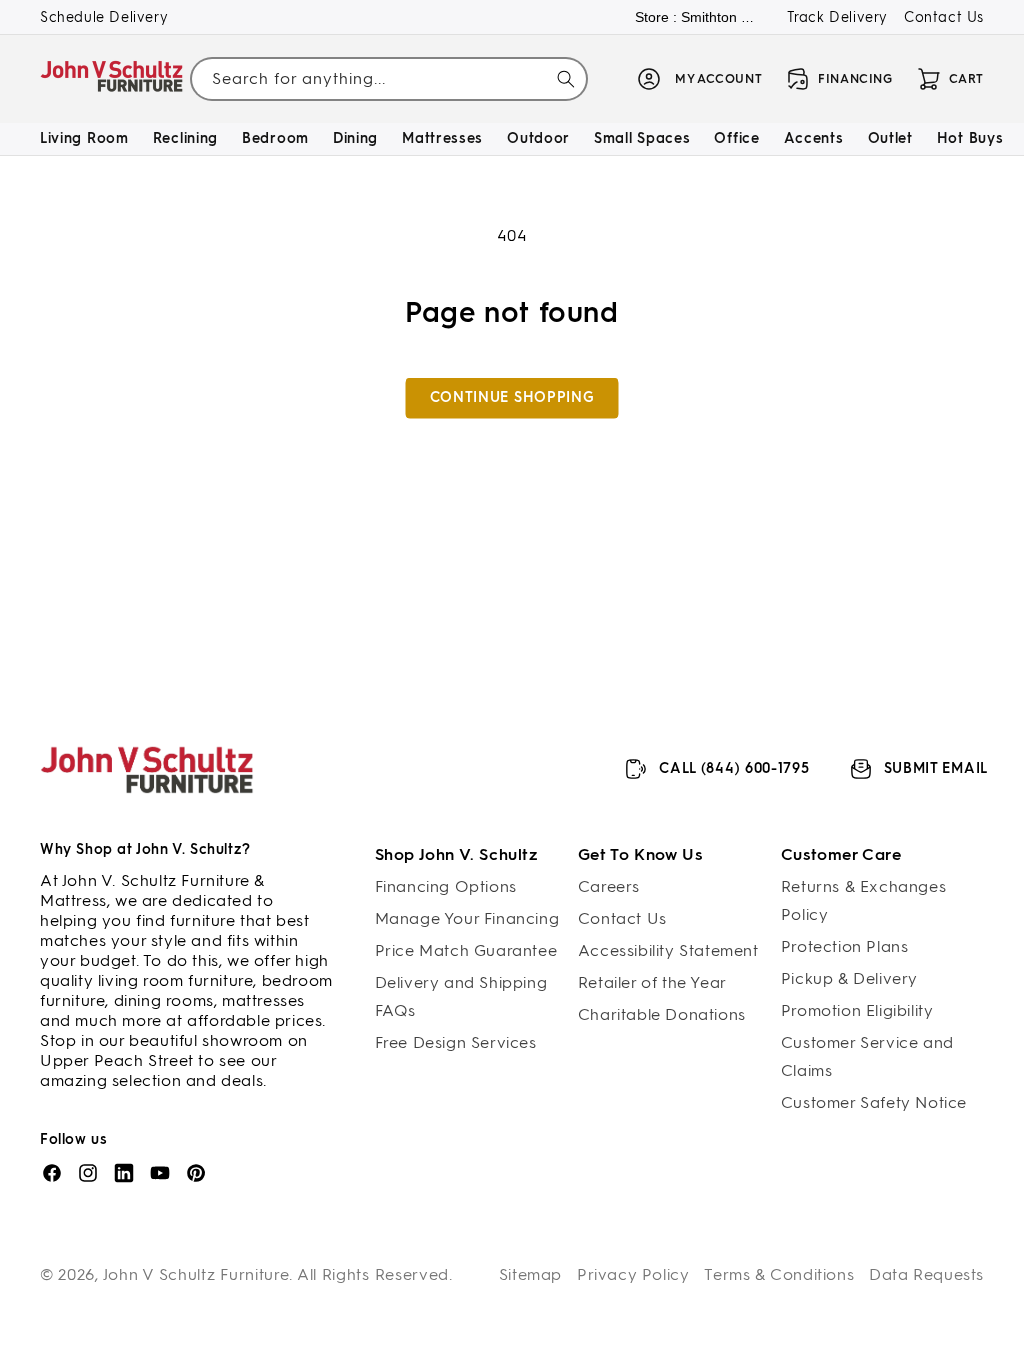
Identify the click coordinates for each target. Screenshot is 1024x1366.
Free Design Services (456, 1042)
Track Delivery (837, 17)
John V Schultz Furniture (196, 1274)
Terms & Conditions (779, 1274)
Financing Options (446, 886)
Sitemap (530, 1274)
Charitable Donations (662, 1014)
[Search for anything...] (566, 79)
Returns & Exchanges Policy (863, 900)
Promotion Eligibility (857, 1010)
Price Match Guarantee (466, 950)
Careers (609, 886)
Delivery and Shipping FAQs (461, 996)
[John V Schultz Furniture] (112, 79)
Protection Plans (845, 946)
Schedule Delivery (104, 17)
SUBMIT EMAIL (936, 768)
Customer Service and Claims (867, 1056)
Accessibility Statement (668, 950)
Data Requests (926, 1274)
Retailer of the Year (652, 982)
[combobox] (388, 79)
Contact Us (944, 17)
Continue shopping (512, 397)
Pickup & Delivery (849, 978)
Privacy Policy (633, 1274)
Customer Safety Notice (874, 1102)
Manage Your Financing (467, 918)
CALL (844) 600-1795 (734, 768)
